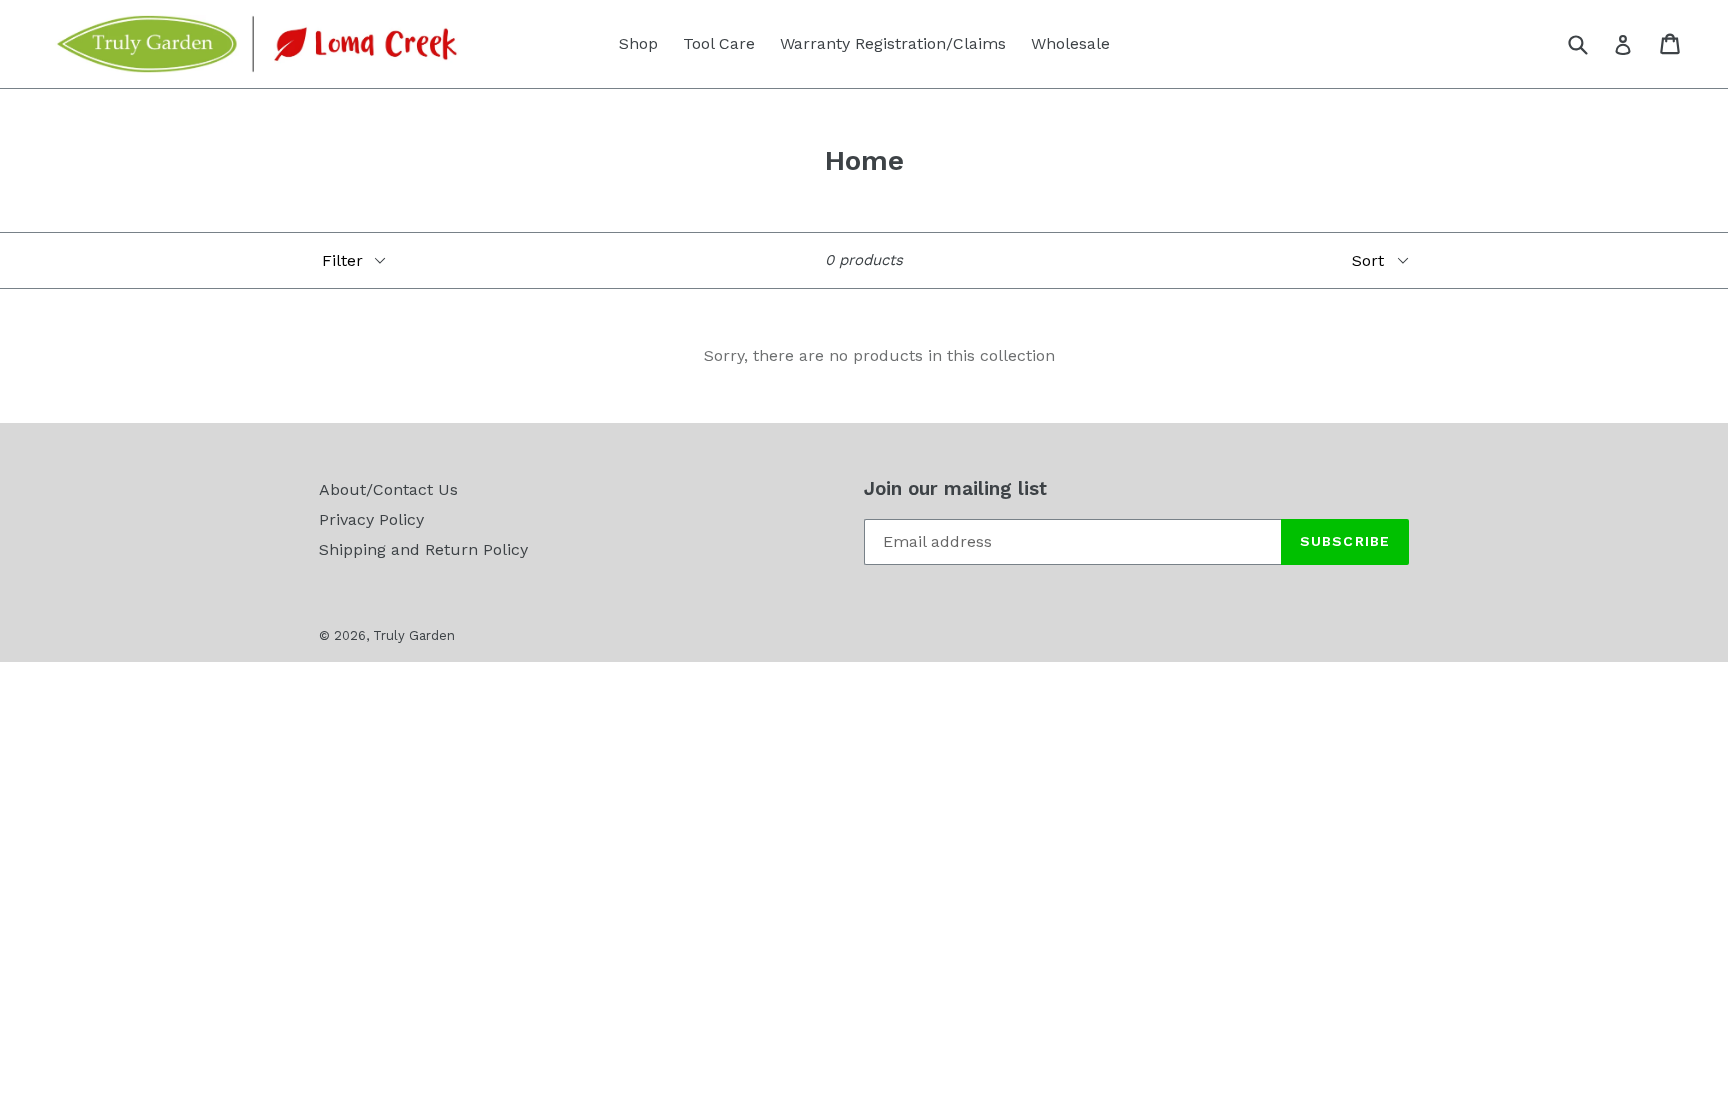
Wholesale (1070, 43)
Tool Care (719, 43)
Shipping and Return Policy (423, 549)
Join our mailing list (955, 489)
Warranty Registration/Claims (893, 43)
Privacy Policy (371, 519)
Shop (638, 43)
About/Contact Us (388, 489)
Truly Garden (414, 635)
